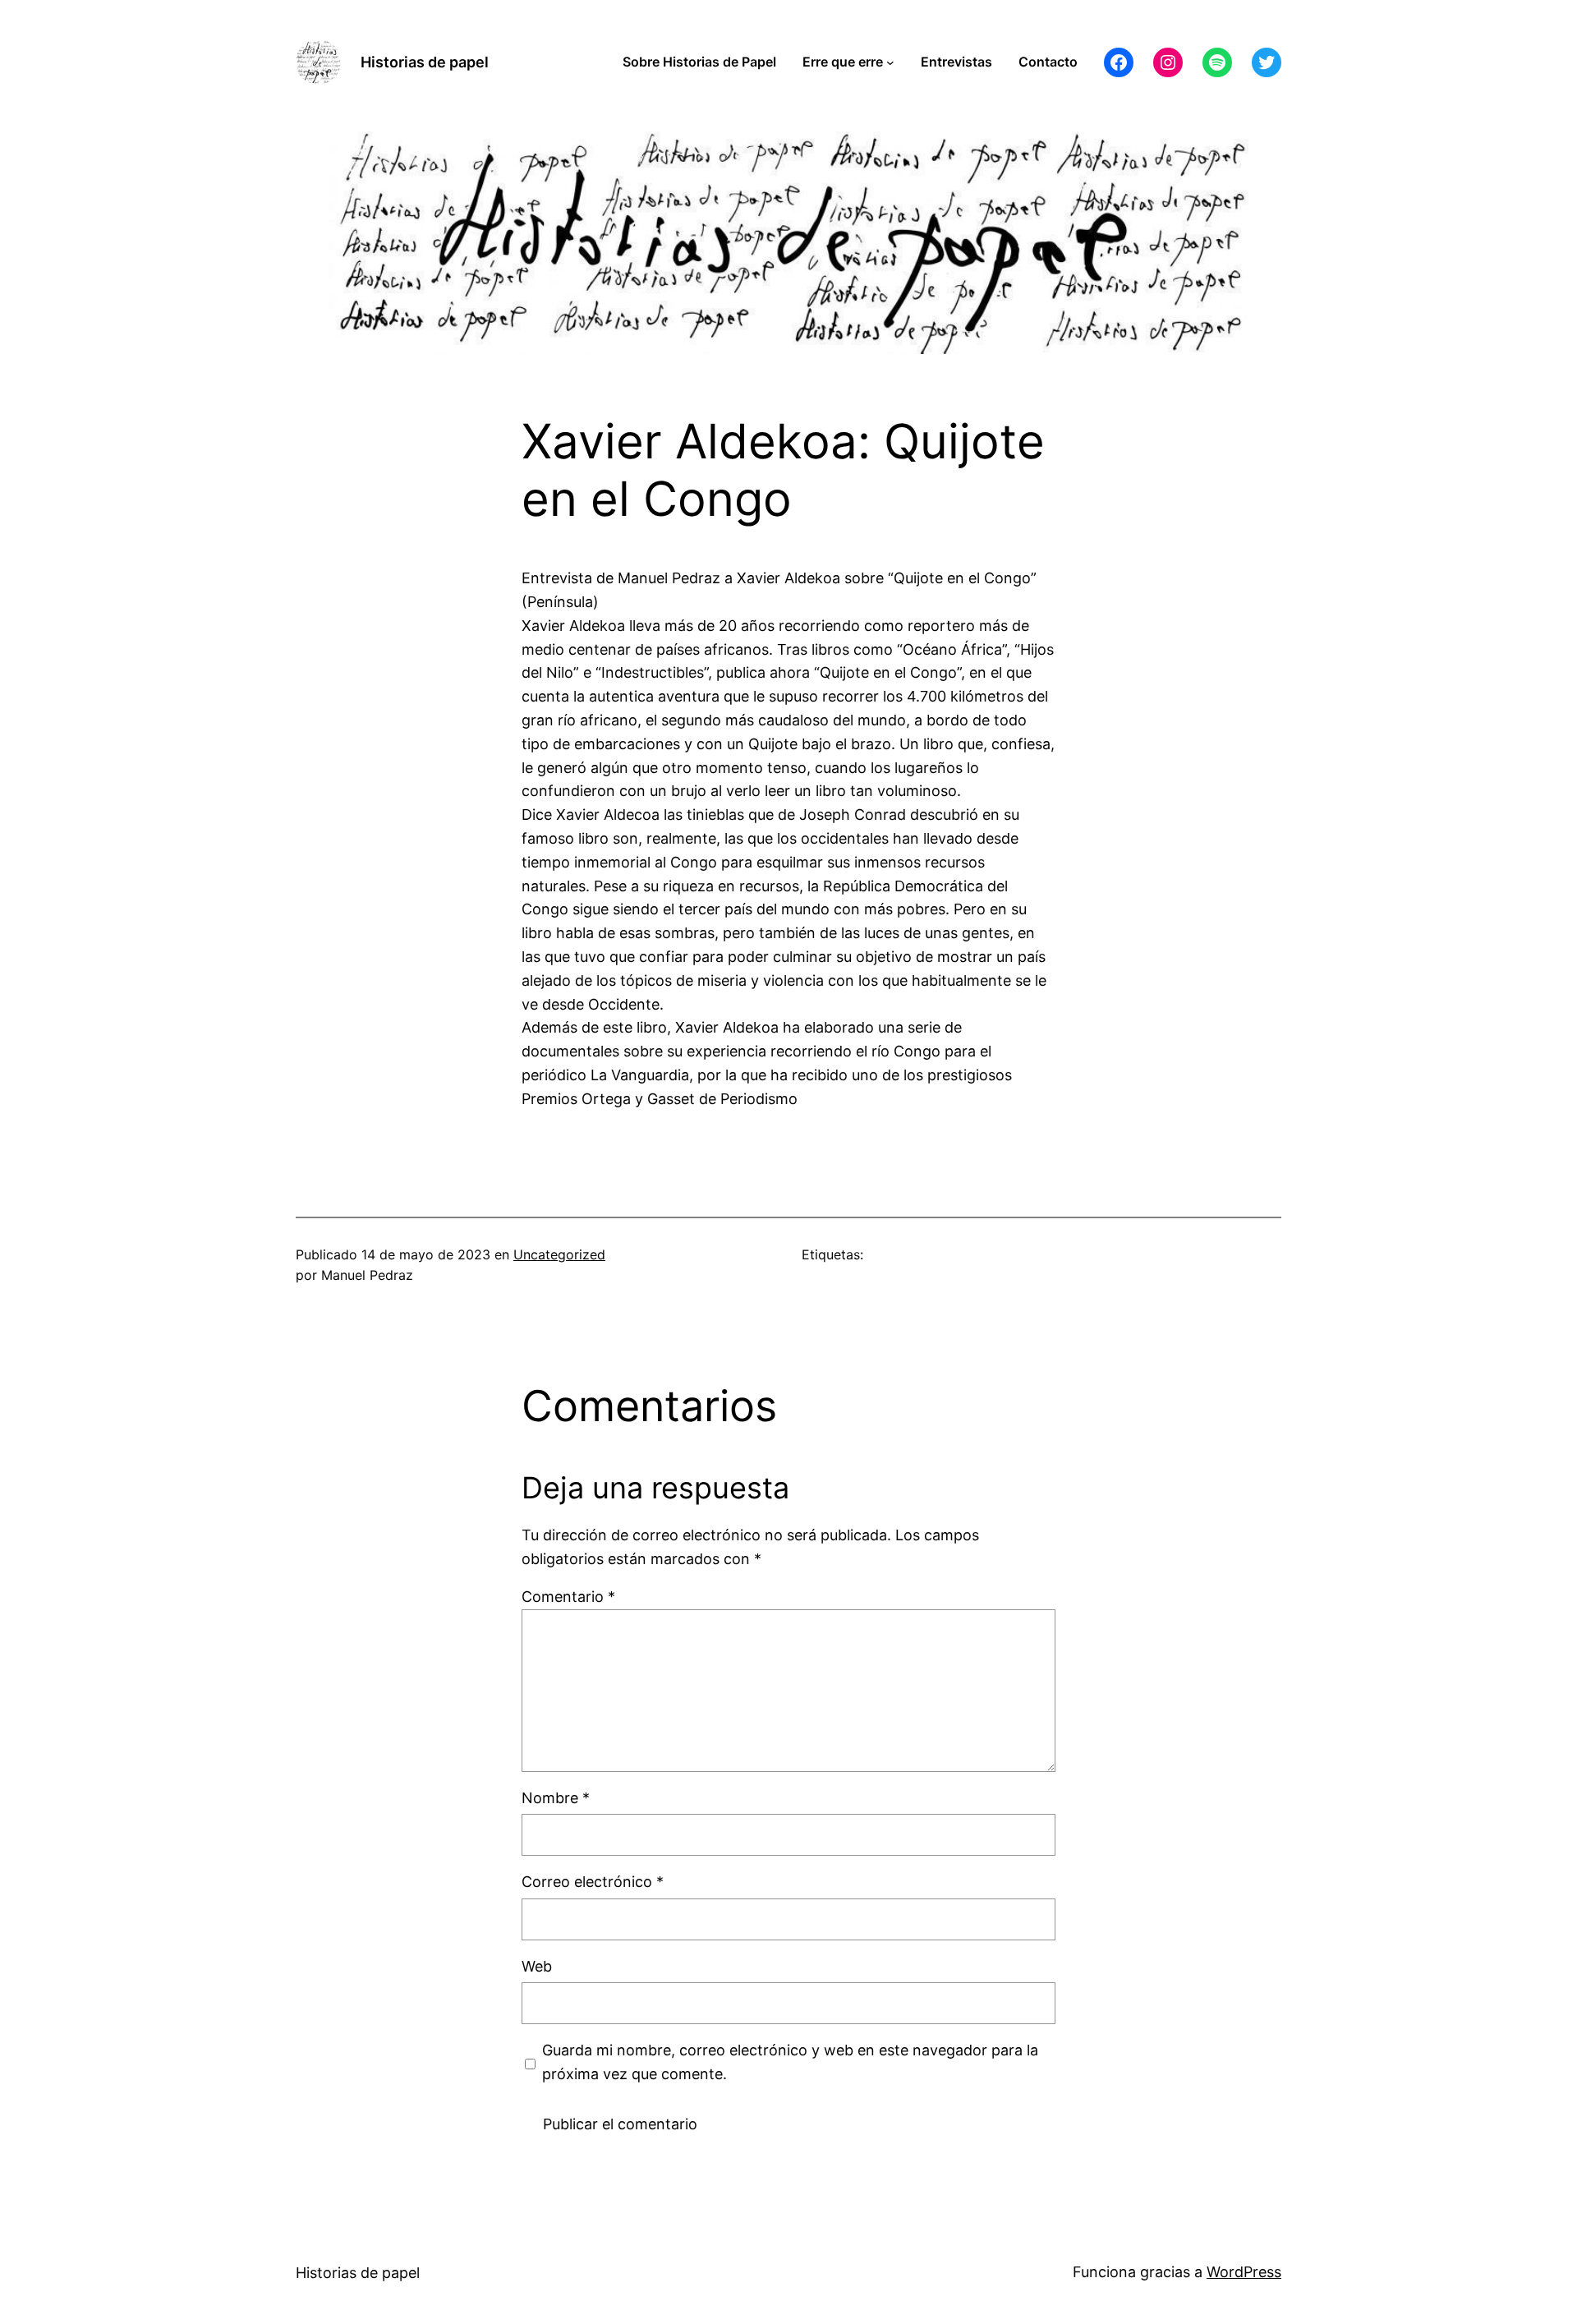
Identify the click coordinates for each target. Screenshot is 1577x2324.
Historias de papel (425, 62)
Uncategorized (559, 1254)
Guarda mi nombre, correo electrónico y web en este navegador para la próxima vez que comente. (790, 2062)
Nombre (556, 1798)
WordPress (1244, 2272)
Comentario (568, 1597)
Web (537, 1966)
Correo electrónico (593, 1882)
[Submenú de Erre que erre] (890, 62)
